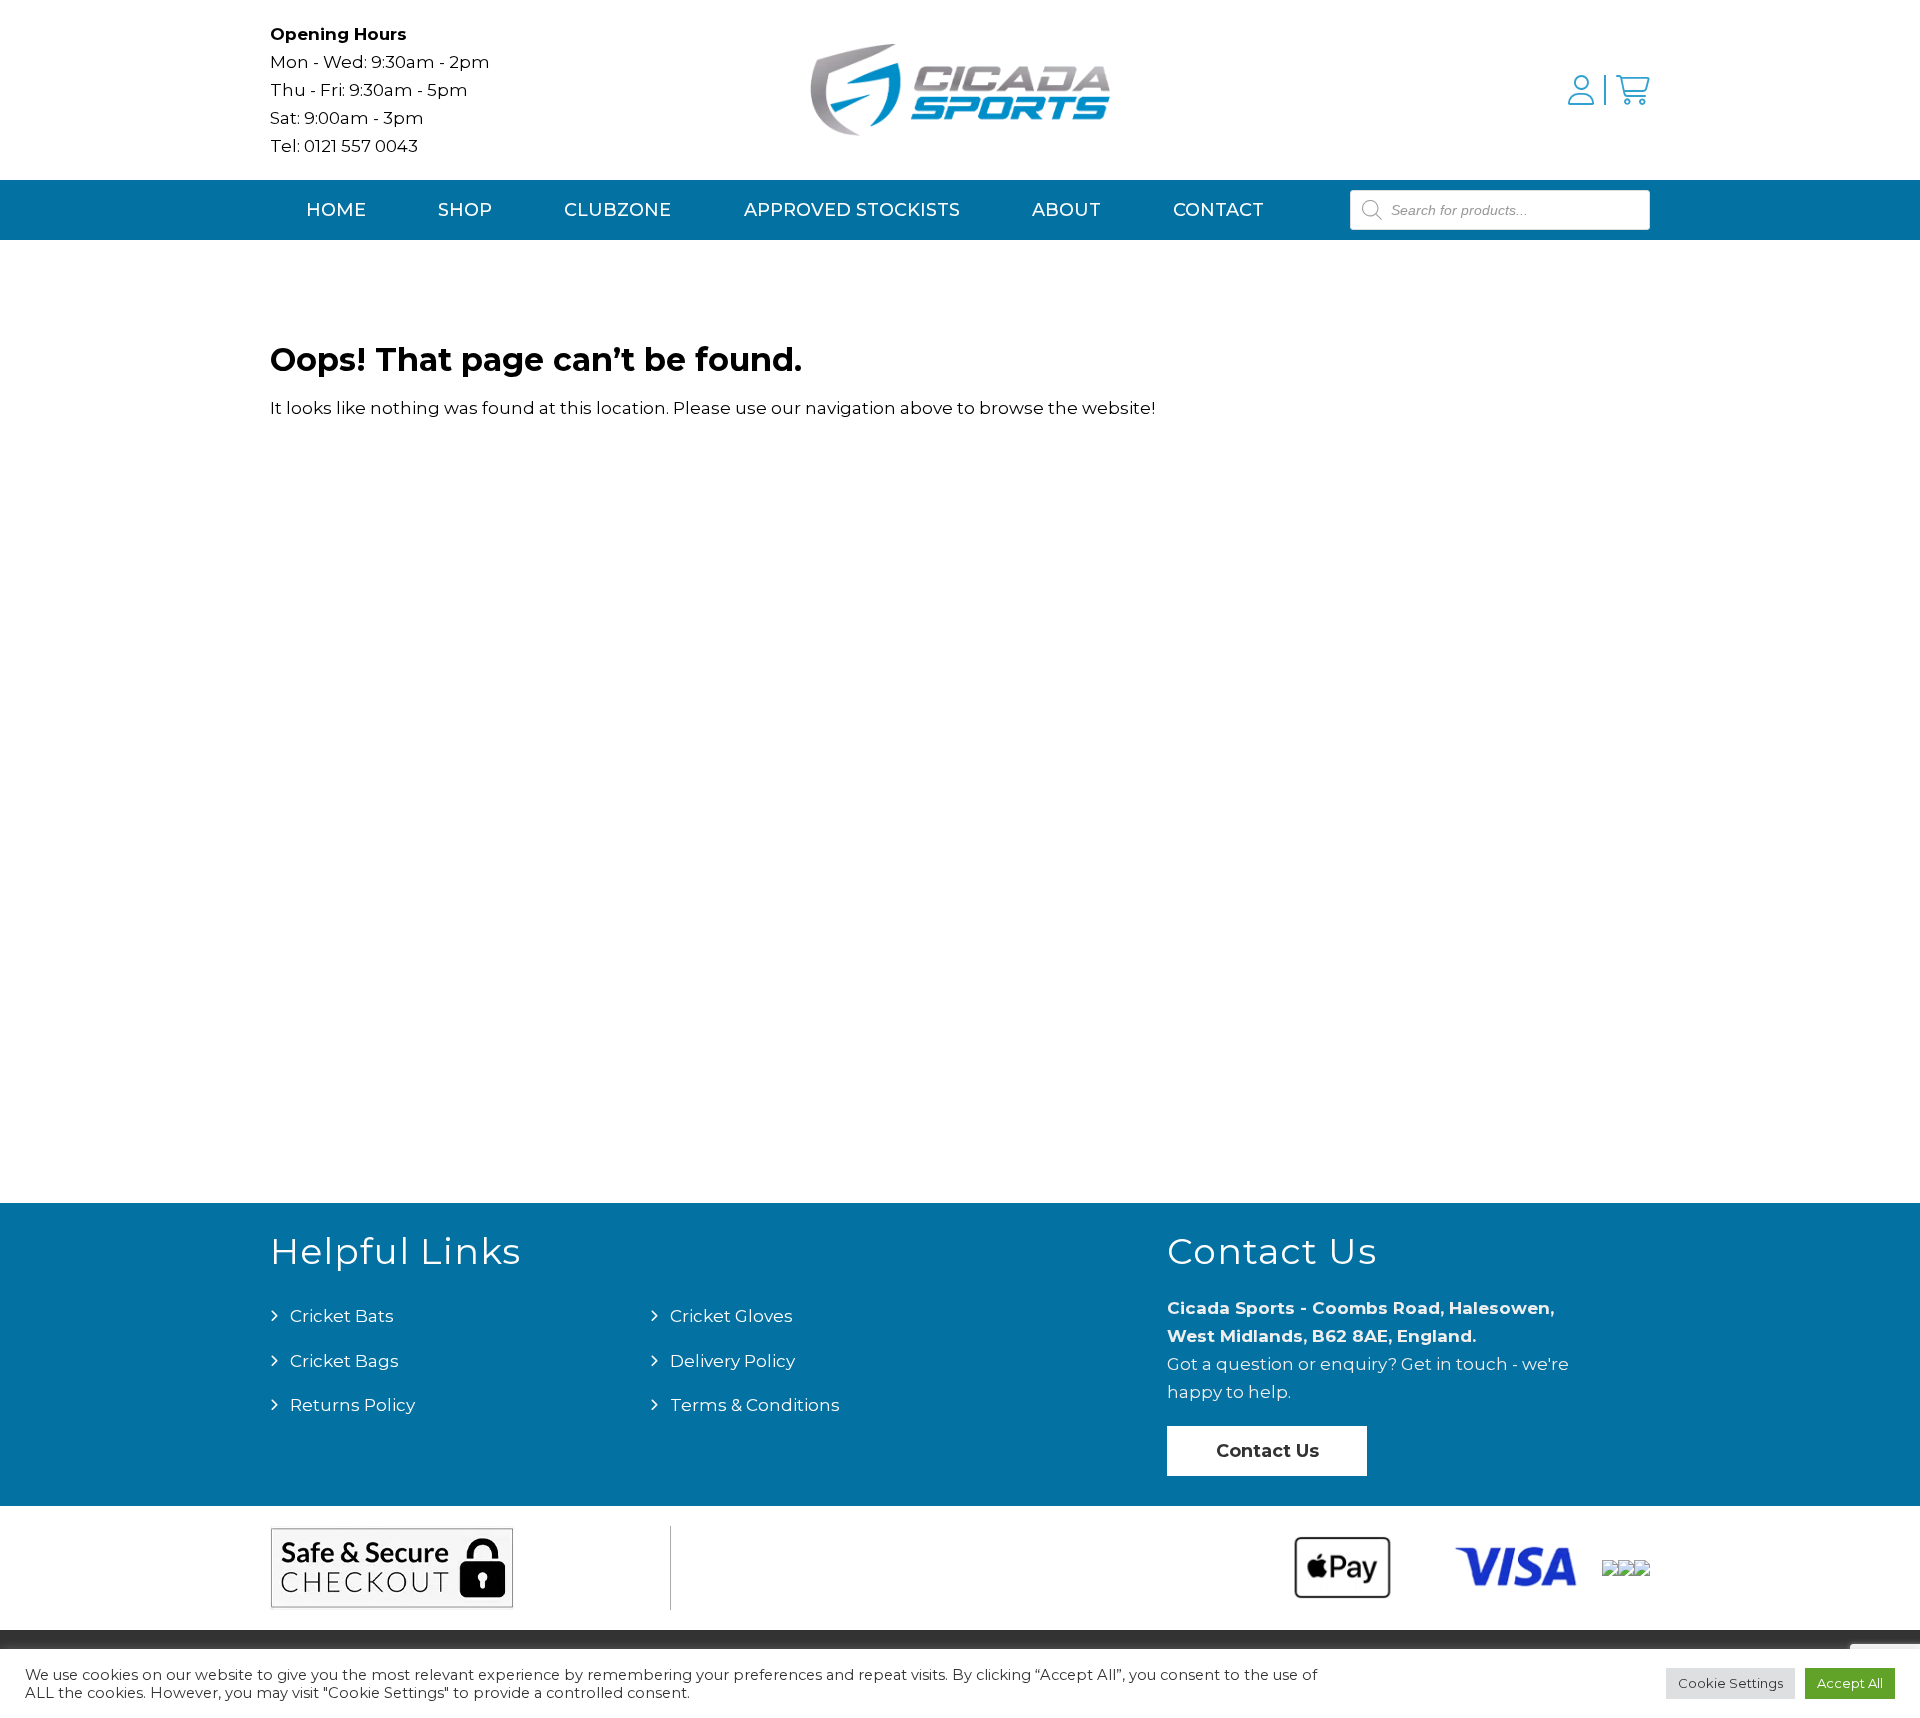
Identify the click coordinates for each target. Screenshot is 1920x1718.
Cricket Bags (344, 1361)
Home (336, 210)
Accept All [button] (1850, 1683)
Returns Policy (352, 1405)
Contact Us (1267, 1451)
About (1066, 210)
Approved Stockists (852, 210)
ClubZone (617, 210)
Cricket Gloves (731, 1316)
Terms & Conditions (755, 1405)
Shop (465, 210)
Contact (1218, 210)
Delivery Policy (732, 1361)
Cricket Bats (342, 1316)
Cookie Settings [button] (1730, 1683)
